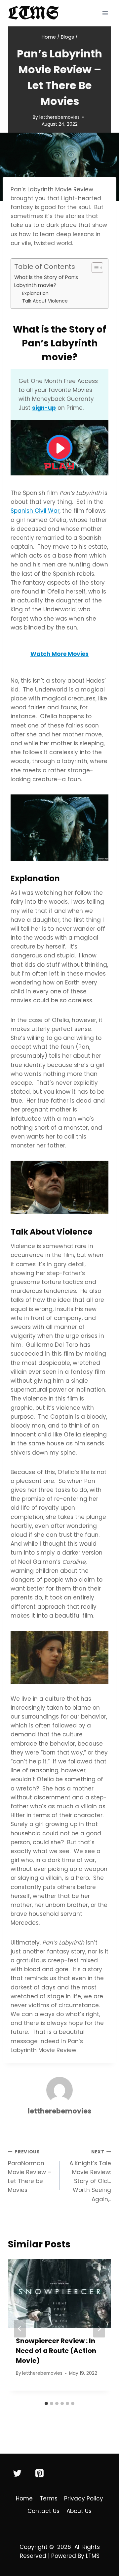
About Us (79, 2511)
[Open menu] (105, 13)
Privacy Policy (84, 2498)
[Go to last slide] (20, 2329)
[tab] (46, 2403)
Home (24, 2498)
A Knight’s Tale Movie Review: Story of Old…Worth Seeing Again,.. (90, 2176)
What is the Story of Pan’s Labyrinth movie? (46, 281)
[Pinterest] (39, 2473)
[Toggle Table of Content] (94, 268)
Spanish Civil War (35, 511)
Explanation (35, 293)
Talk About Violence (45, 301)
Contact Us (43, 2511)
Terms (49, 2498)
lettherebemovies (59, 117)
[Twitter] (18, 2473)
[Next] (99, 2329)
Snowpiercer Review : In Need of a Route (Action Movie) (56, 2351)
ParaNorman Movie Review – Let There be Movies (30, 2171)
